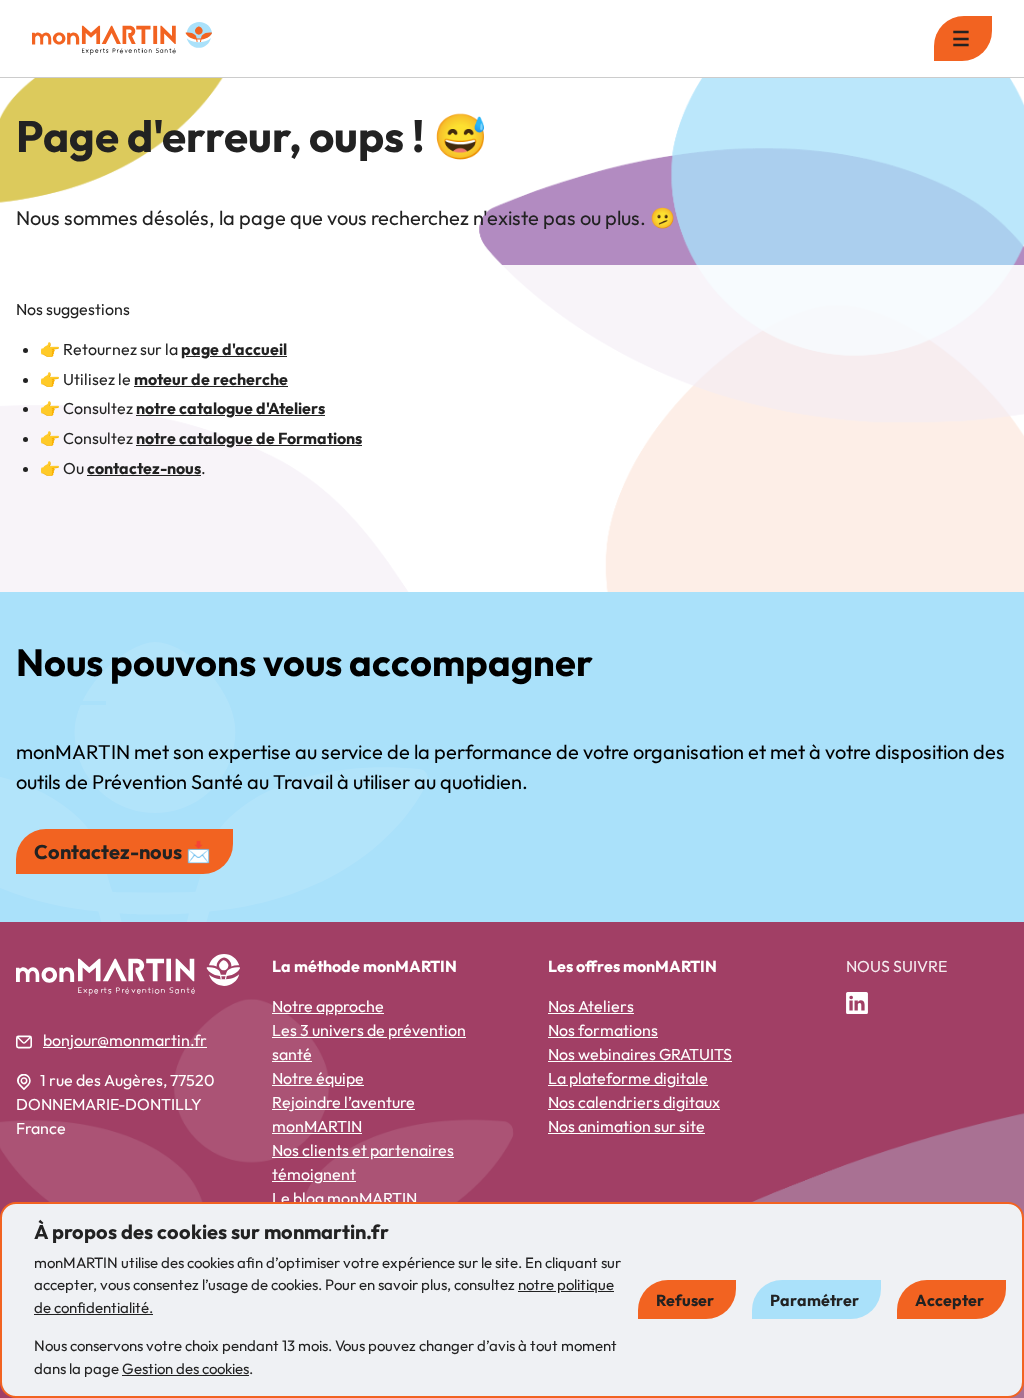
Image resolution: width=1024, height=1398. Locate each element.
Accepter (949, 1300)
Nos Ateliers (591, 1006)
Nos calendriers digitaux (634, 1102)
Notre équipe (318, 1078)
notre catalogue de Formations (249, 438)
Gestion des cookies (185, 1368)
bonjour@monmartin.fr (125, 1040)
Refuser (685, 1300)
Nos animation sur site (626, 1126)
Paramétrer (814, 1300)
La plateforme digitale (628, 1078)
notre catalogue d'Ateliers (230, 408)
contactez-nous (144, 468)
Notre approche (328, 1006)
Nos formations (603, 1030)
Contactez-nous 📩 (122, 851)
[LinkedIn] (865, 1004)
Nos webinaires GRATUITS (640, 1054)
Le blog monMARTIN (344, 1198)
